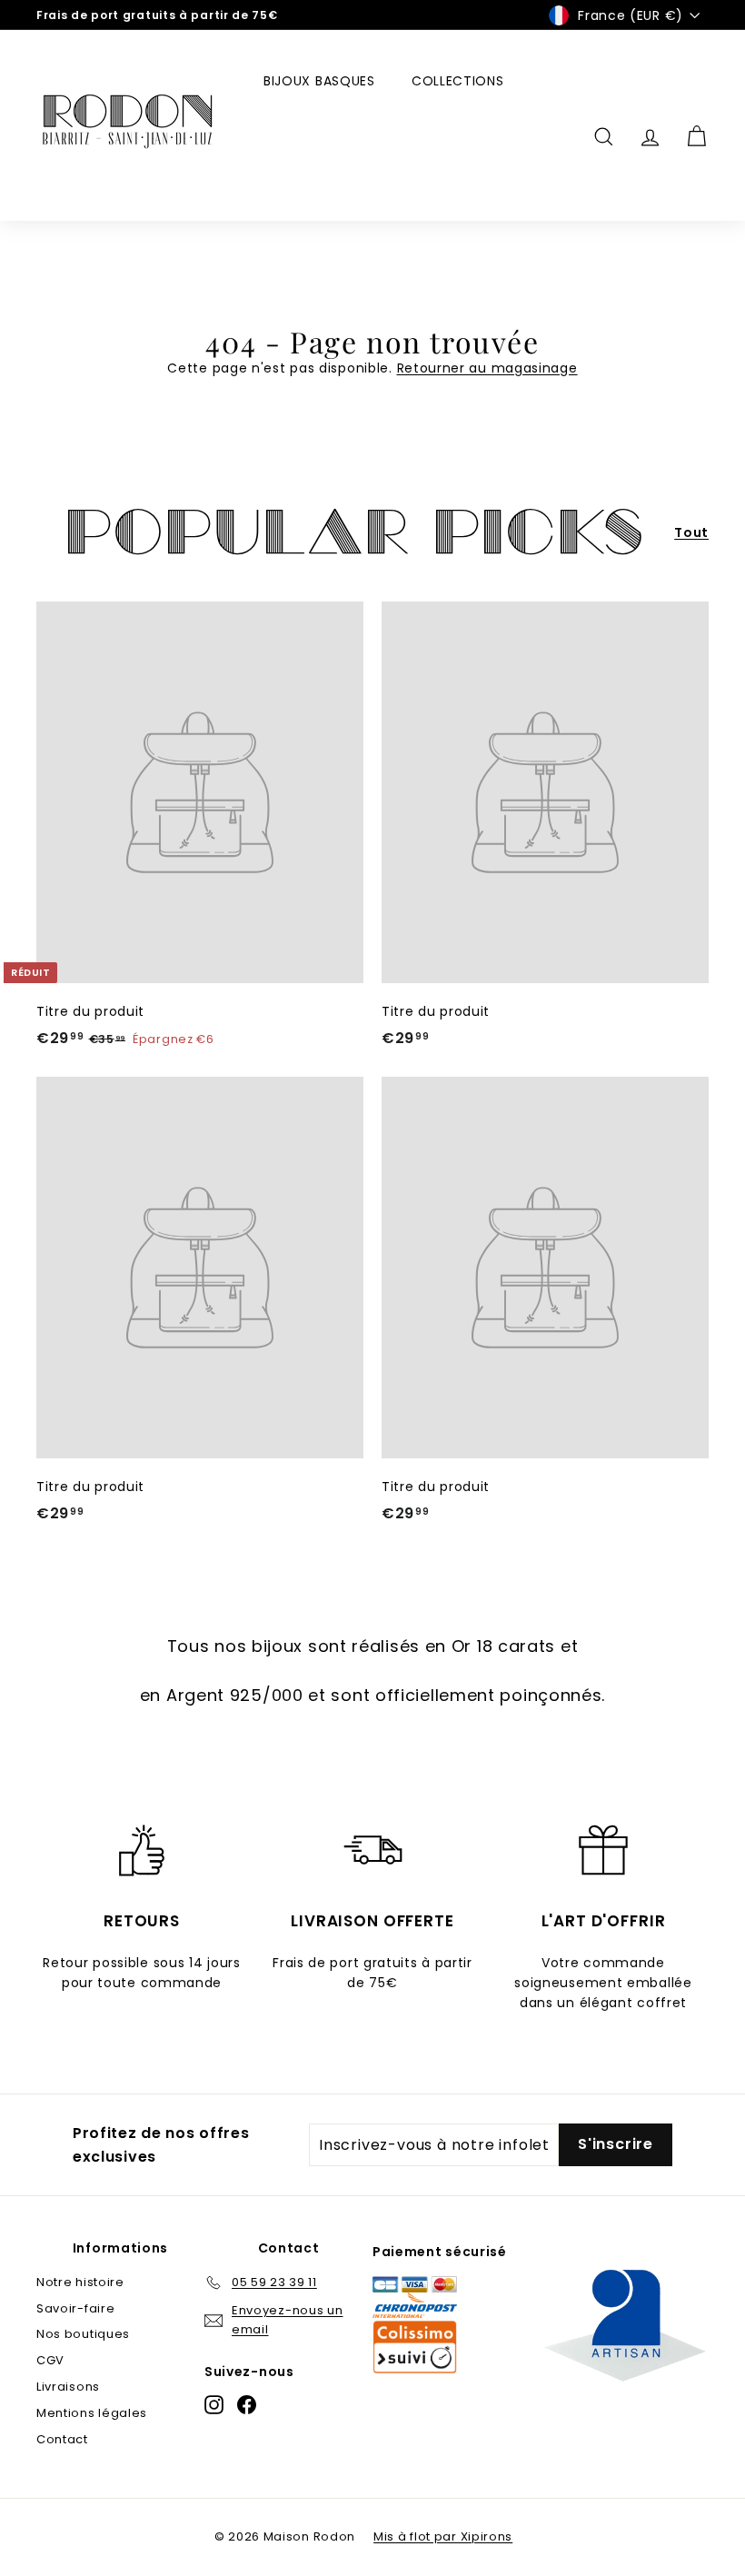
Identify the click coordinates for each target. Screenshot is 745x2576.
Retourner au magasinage (487, 368)
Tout (691, 532)
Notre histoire (80, 2282)
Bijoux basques (319, 81)
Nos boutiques (83, 2334)
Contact (62, 2439)
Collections (458, 81)
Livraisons (68, 2387)
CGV (50, 2360)
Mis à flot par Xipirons (443, 2536)
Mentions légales (92, 2413)
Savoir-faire (75, 2308)
